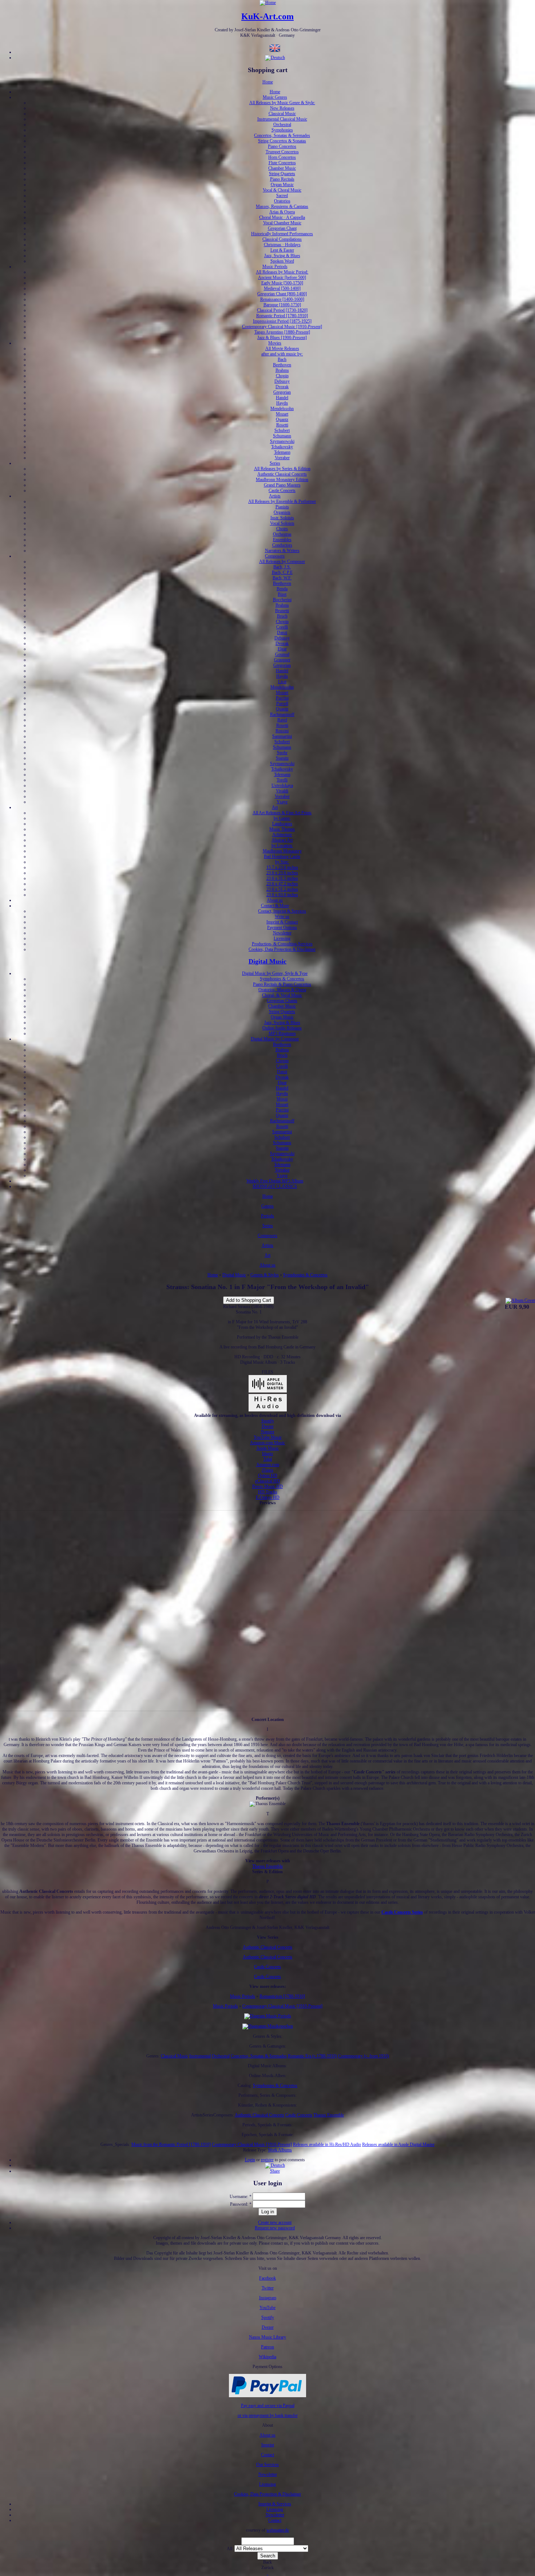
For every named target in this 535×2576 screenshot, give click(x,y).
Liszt (282, 682)
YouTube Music (268, 1437)
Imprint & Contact (282, 922)
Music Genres (275, 97)
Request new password (275, 2228)
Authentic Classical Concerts (282, 474)
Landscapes (282, 824)
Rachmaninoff (282, 714)
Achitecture (282, 835)
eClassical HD (267, 1481)
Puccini (282, 698)
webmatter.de (278, 2530)
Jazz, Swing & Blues (282, 256)
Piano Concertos (282, 146)
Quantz (282, 420)
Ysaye (282, 802)
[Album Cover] (520, 1300)
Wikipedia (267, 2357)
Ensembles (282, 540)
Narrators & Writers (282, 551)
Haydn (282, 403)
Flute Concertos (282, 163)
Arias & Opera (282, 212)
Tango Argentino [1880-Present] (282, 332)
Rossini (282, 731)
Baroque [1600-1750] (282, 305)
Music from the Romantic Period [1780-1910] (171, 2144)
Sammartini (282, 736)
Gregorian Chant (282, 228)
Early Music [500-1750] (282, 283)
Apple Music (267, 1448)
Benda (282, 589)
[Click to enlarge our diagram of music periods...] (268, 2016)
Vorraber (282, 458)
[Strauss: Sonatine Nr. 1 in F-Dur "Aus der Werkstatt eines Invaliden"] (275, 2165)
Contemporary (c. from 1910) (364, 2056)
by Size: (282, 862)
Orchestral (282, 125)
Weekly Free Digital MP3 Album (275, 1181)
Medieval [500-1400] (282, 288)
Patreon (267, 2347)
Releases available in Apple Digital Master (398, 2144)
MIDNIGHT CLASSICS (275, 1186)
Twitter (268, 2288)
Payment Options (282, 927)
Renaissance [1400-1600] (282, 299)
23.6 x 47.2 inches (282, 884)
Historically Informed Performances (282, 234)
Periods (267, 1216)
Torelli (282, 780)
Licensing (282, 938)
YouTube (267, 2308)
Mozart (282, 414)
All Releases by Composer (282, 562)
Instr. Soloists (282, 518)
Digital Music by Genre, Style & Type (275, 973)
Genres (267, 1206)
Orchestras (282, 534)
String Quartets (282, 174)
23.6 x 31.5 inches (282, 878)
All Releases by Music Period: (282, 272)
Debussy (282, 381)
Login (250, 2160)
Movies (275, 343)
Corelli (282, 627)
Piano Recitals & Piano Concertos (282, 984)
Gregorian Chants (282, 1001)
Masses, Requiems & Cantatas (282, 206)
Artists (275, 496)
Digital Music (267, 961)
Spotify (268, 1421)
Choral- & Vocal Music (282, 995)
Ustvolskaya (282, 785)
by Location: (282, 846)
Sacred (282, 196)
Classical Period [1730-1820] (282, 310)
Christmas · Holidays (282, 245)
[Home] (268, 3)
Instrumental (200, 2056)
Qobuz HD (268, 1476)
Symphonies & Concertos (282, 979)
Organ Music (282, 185)
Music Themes (282, 829)
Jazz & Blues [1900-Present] (282, 338)
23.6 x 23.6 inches (282, 873)
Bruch (282, 616)
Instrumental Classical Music (282, 119)
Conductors (282, 545)
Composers (275, 556)
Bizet (282, 594)
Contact (267, 2455)
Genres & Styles (265, 1275)
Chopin (282, 376)
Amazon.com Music (267, 1443)
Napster (268, 1432)
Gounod (282, 654)
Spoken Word (282, 261)
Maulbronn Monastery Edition (282, 480)
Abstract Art (282, 840)
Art (275, 807)
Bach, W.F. (282, 578)
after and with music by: (282, 354)
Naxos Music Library (267, 2337)
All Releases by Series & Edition (282, 469)
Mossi (282, 1099)
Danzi (282, 633)
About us (275, 900)
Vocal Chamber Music (282, 223)
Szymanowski (282, 441)
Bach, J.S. (282, 567)
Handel (282, 398)
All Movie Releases (282, 348)
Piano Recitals (282, 179)
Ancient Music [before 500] (282, 277)
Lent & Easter (282, 250)
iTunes (267, 1470)
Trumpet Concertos (282, 152)
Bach (282, 359)
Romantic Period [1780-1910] (282, 316)
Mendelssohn (282, 409)
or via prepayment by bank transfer (268, 2415)
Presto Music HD (267, 1486)
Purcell (282, 704)
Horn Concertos (282, 157)
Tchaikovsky (282, 447)
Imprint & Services (275, 2504)
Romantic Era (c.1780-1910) (312, 2056)
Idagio (267, 1454)
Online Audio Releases (282, 1028)
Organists (282, 512)
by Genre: (282, 818)
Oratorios (282, 201)
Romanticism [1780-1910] (282, 1996)
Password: (241, 2204)
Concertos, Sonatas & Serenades (282, 135)
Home (268, 82)
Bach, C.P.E (282, 572)
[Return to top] (268, 2573)
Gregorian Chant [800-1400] (282, 294)
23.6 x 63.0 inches (282, 895)
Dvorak (282, 387)
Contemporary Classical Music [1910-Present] (282, 327)
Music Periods (275, 267)
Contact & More (275, 906)
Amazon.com (268, 1465)
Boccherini (282, 600)
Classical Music (282, 114)
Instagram (268, 2298)
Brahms (282, 370)
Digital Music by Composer (275, 1039)
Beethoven (282, 365)
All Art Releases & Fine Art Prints (282, 813)
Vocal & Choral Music (282, 190)
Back (267, 2562)
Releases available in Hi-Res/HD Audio (327, 2144)
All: (231, 2549)
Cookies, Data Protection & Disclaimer (282, 949)
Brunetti (282, 611)
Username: (241, 2197)
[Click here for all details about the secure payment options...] (267, 2396)
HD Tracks (268, 1492)
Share (275, 2171)
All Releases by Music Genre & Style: (282, 103)
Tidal (267, 1459)
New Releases (282, 108)
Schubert (282, 430)
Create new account (275, 2222)
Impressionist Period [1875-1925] (282, 321)
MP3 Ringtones (282, 1033)
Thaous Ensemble (267, 1866)
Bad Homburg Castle (282, 856)
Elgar (282, 649)
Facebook (267, 2278)
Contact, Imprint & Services (282, 911)
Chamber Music (282, 168)
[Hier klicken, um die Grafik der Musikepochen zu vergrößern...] (268, 2026)
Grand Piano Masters (282, 485)
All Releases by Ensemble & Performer (282, 501)
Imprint (268, 2445)
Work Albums (280, 2150)
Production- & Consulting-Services (282, 944)
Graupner (282, 660)
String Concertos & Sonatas (282, 141)
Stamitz (282, 758)
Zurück (267, 2568)
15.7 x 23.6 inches (282, 867)
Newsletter (282, 933)
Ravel (282, 720)
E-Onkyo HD (268, 1497)
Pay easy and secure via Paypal (268, 2406)
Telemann (282, 452)
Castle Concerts (282, 491)
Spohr (282, 753)
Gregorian (282, 392)
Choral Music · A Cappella (282, 217)
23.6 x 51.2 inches (282, 889)
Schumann (282, 436)
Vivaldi (282, 791)
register (267, 2160)
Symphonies (282, 130)
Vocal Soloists (282, 523)
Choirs (282, 529)
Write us (282, 917)
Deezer (268, 1426)
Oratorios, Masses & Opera (282, 990)
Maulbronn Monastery (282, 851)
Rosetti (282, 425)
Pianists (282, 507)
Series (275, 463)
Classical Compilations (282, 239)
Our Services (267, 2465)
